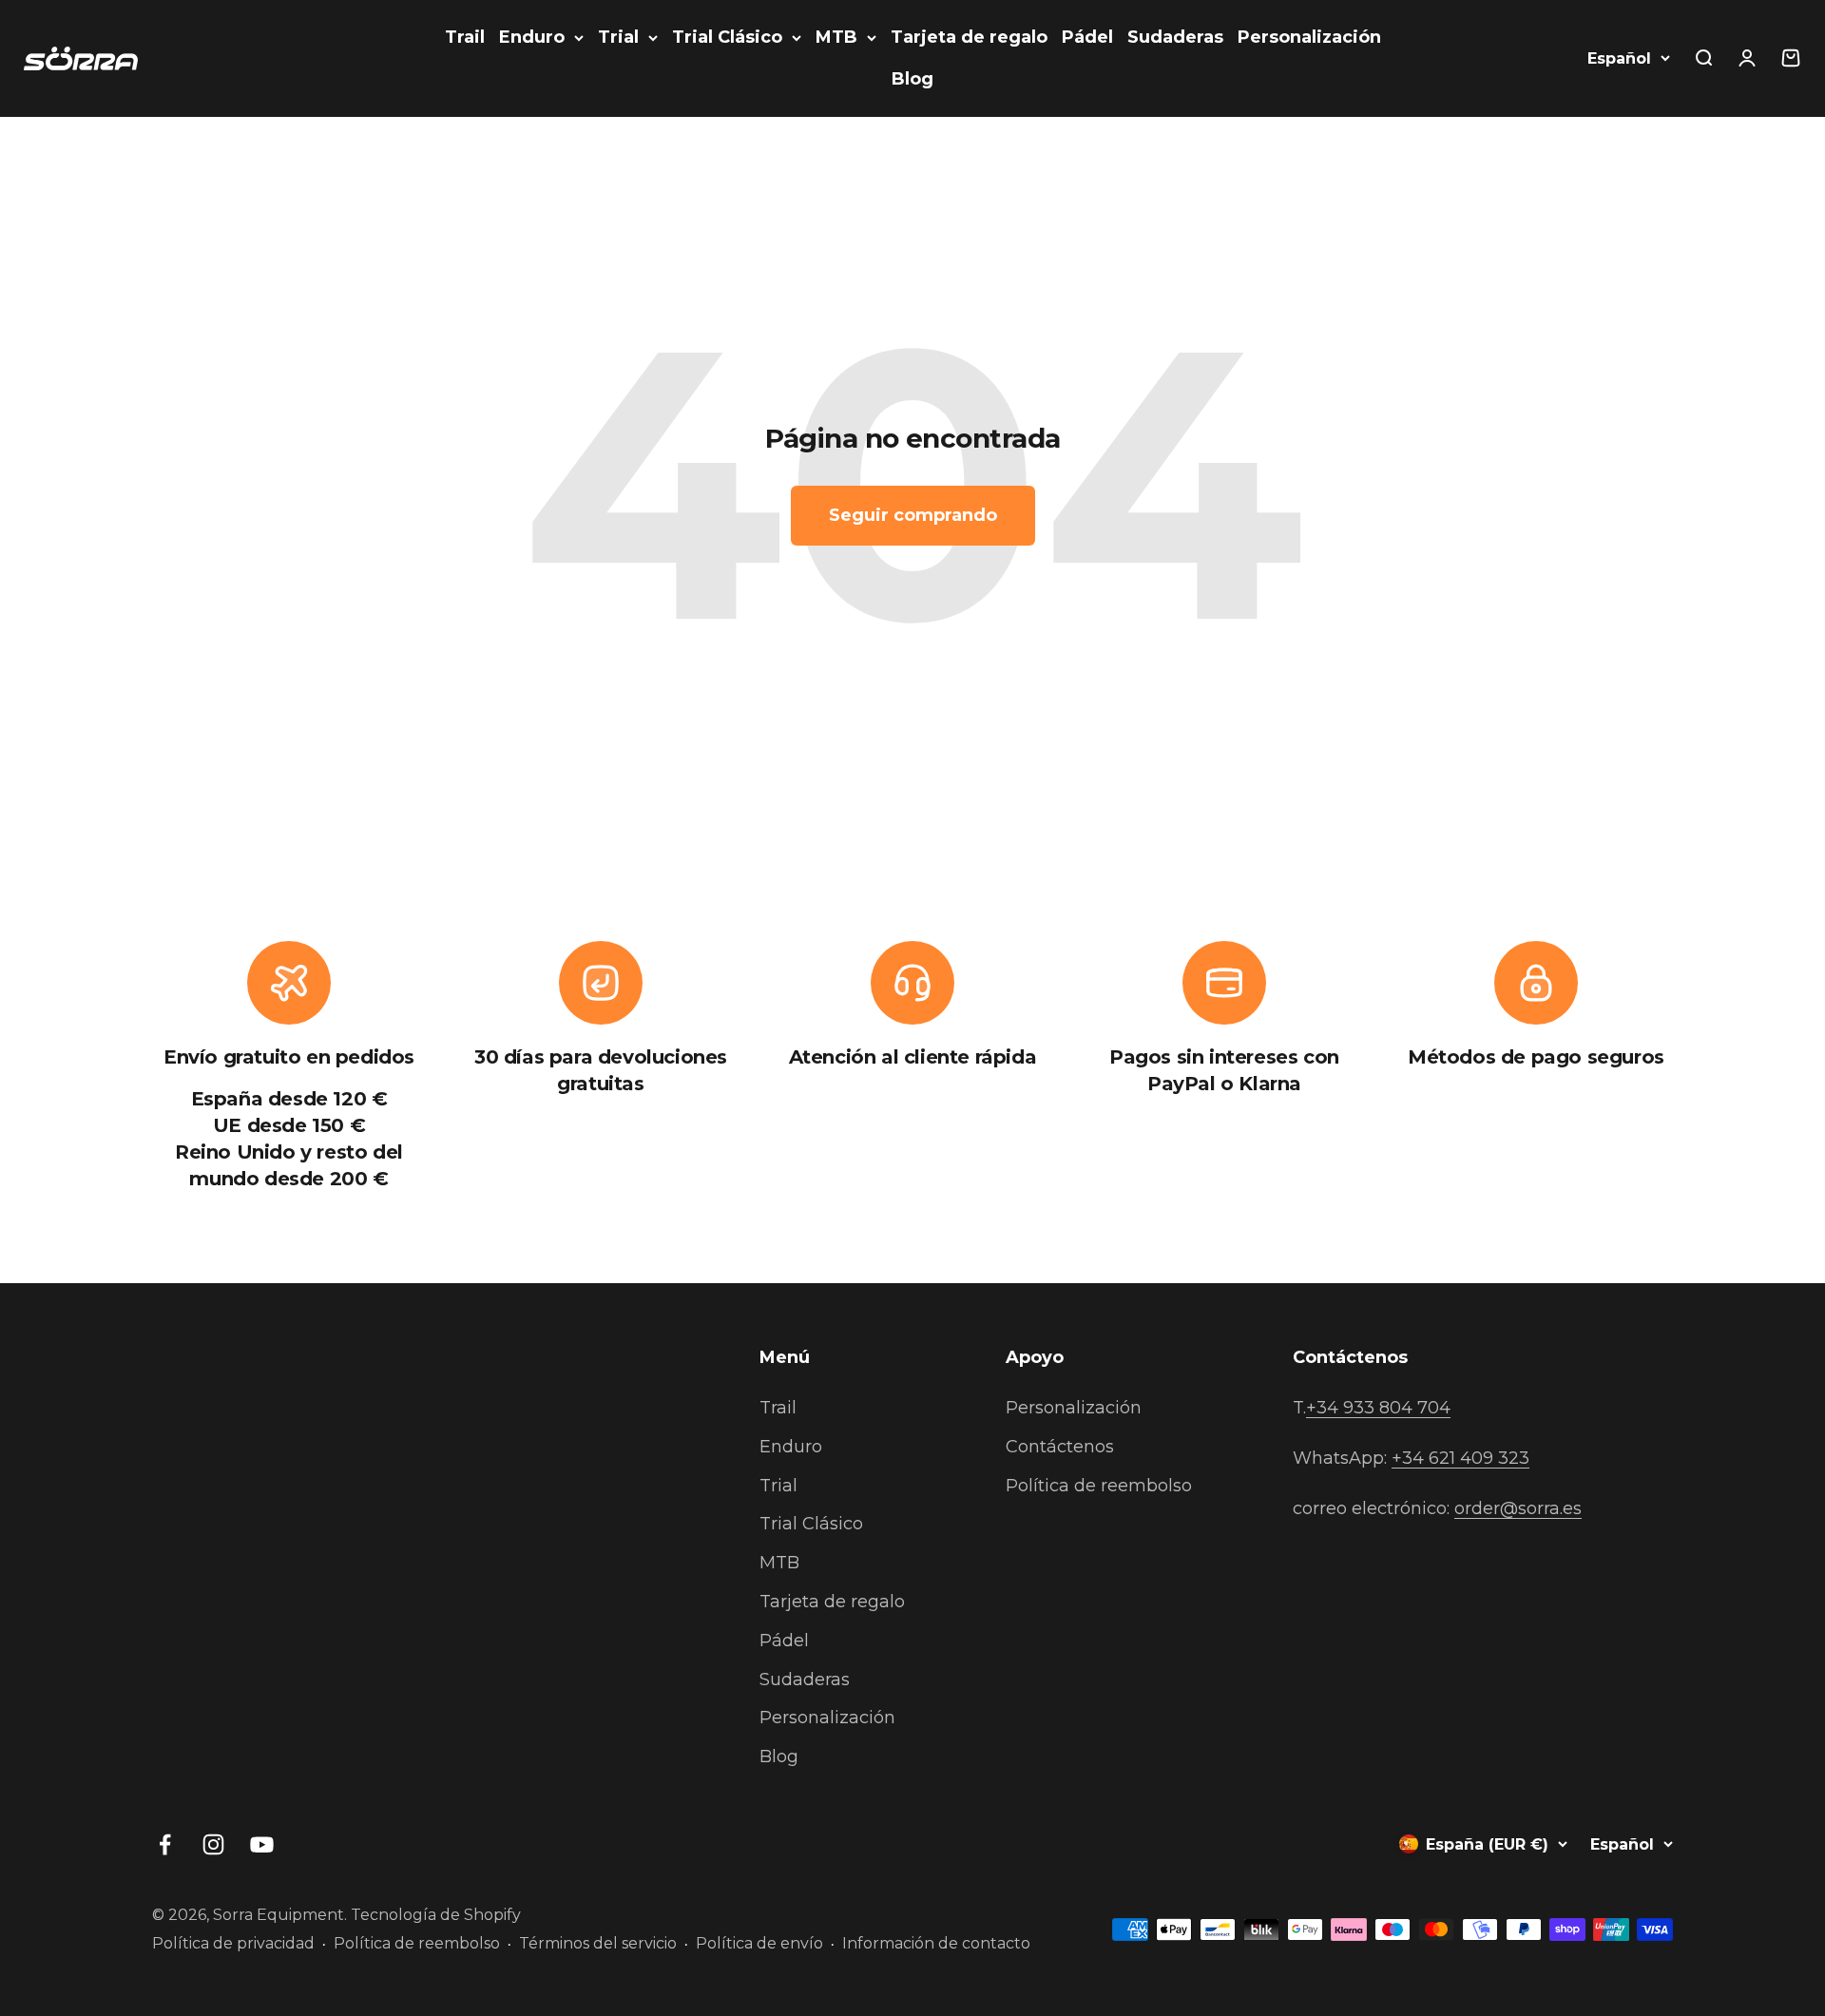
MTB (836, 37)
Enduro (532, 37)
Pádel (1087, 37)
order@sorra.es (1518, 1508)
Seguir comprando (913, 515)
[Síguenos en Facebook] (165, 1844)
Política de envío (759, 1943)
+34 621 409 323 (1460, 1458)
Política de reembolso (1099, 1486)
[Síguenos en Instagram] (213, 1844)
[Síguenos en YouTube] (262, 1844)
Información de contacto (936, 1943)
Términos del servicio (598, 1943)
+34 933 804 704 (1378, 1408)
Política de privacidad (233, 1943)
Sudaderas (1175, 37)
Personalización (1309, 37)
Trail (465, 37)
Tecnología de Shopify (436, 1915)
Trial (618, 37)
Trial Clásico (727, 37)
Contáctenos (1060, 1447)
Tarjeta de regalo (969, 37)
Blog (912, 79)
